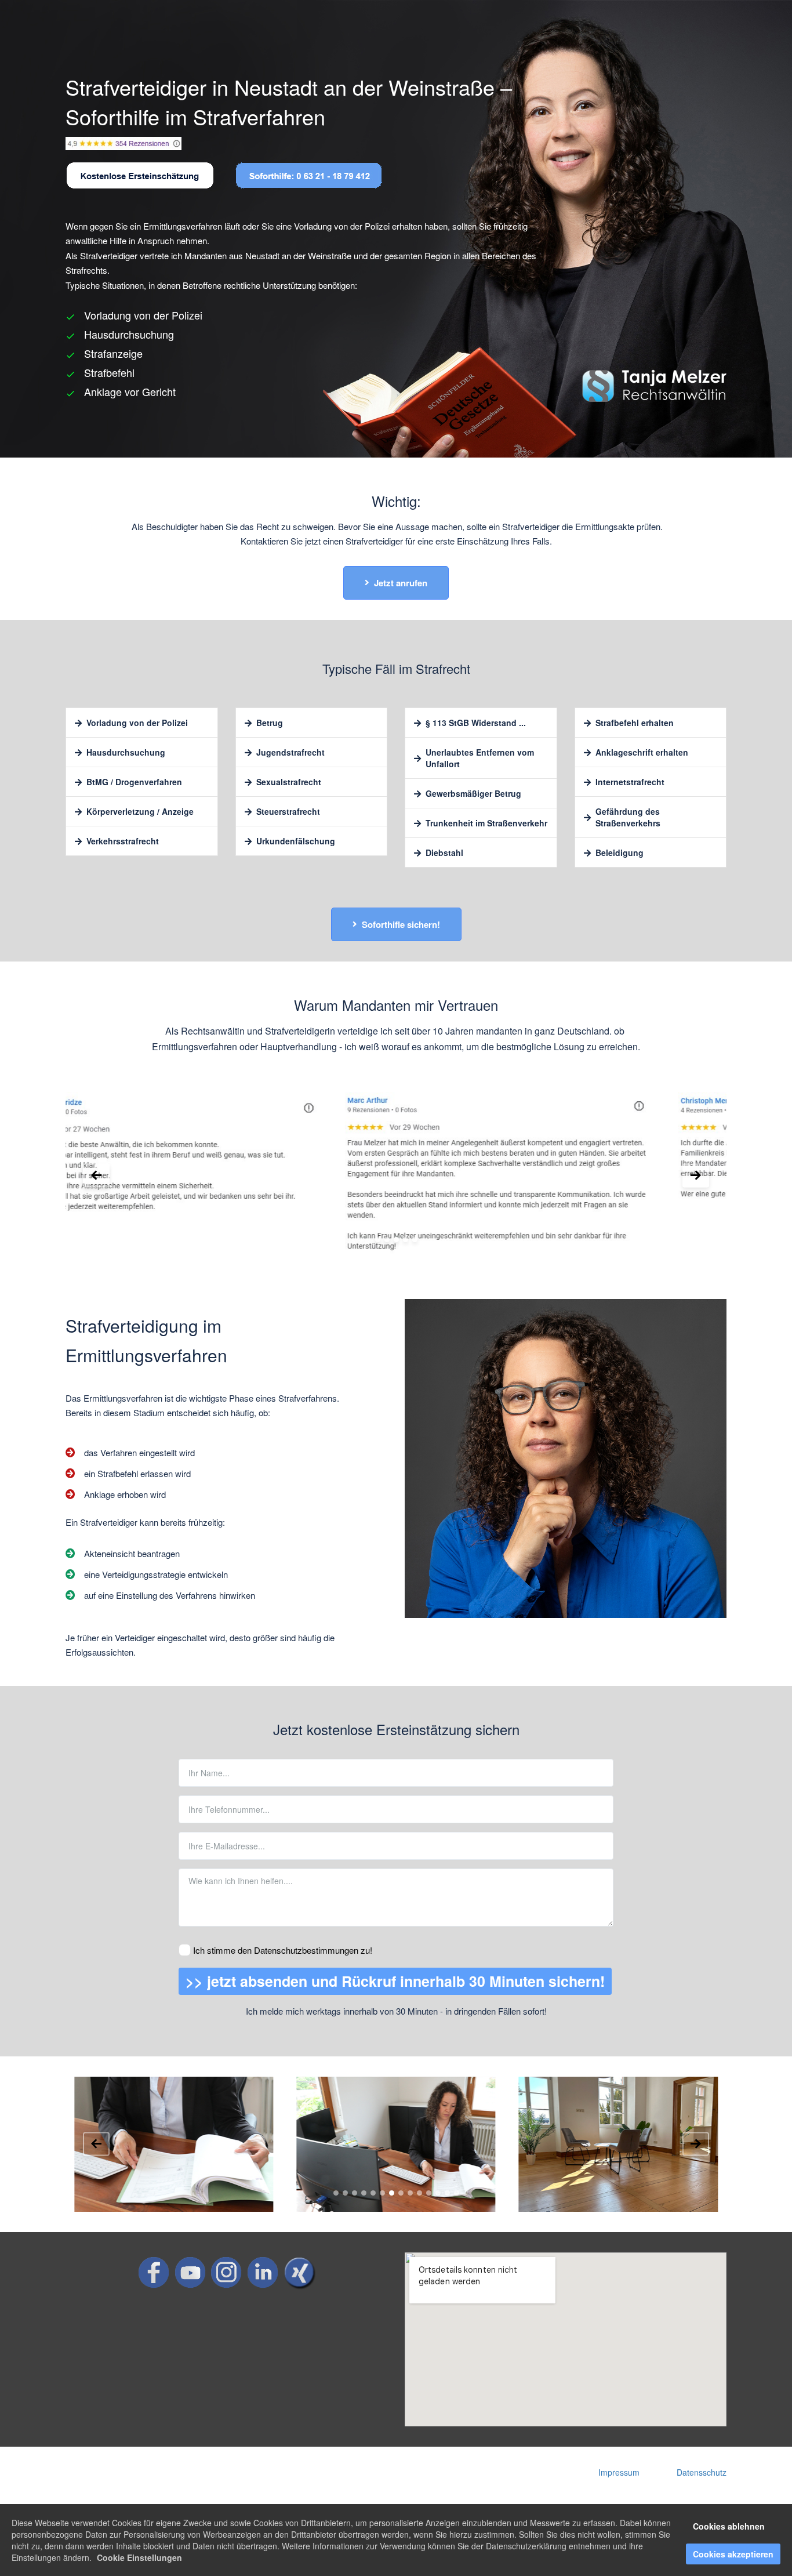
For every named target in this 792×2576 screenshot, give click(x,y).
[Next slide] (696, 1175)
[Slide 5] (415, 1240)
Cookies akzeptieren (733, 2554)
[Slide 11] (429, 2193)
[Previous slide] (96, 1175)
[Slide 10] (419, 2193)
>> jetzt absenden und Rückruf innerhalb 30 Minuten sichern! (395, 1981)
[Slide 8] (401, 2193)
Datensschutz (702, 2472)
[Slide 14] (457, 2193)
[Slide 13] (447, 2193)
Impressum (619, 2472)
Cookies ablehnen (729, 2526)
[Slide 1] (378, 1240)
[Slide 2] (387, 1240)
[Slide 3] (396, 1240)
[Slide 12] (438, 2193)
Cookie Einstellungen (139, 2557)
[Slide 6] (382, 2193)
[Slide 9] (410, 2193)
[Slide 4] (406, 1240)
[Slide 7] (392, 2193)
